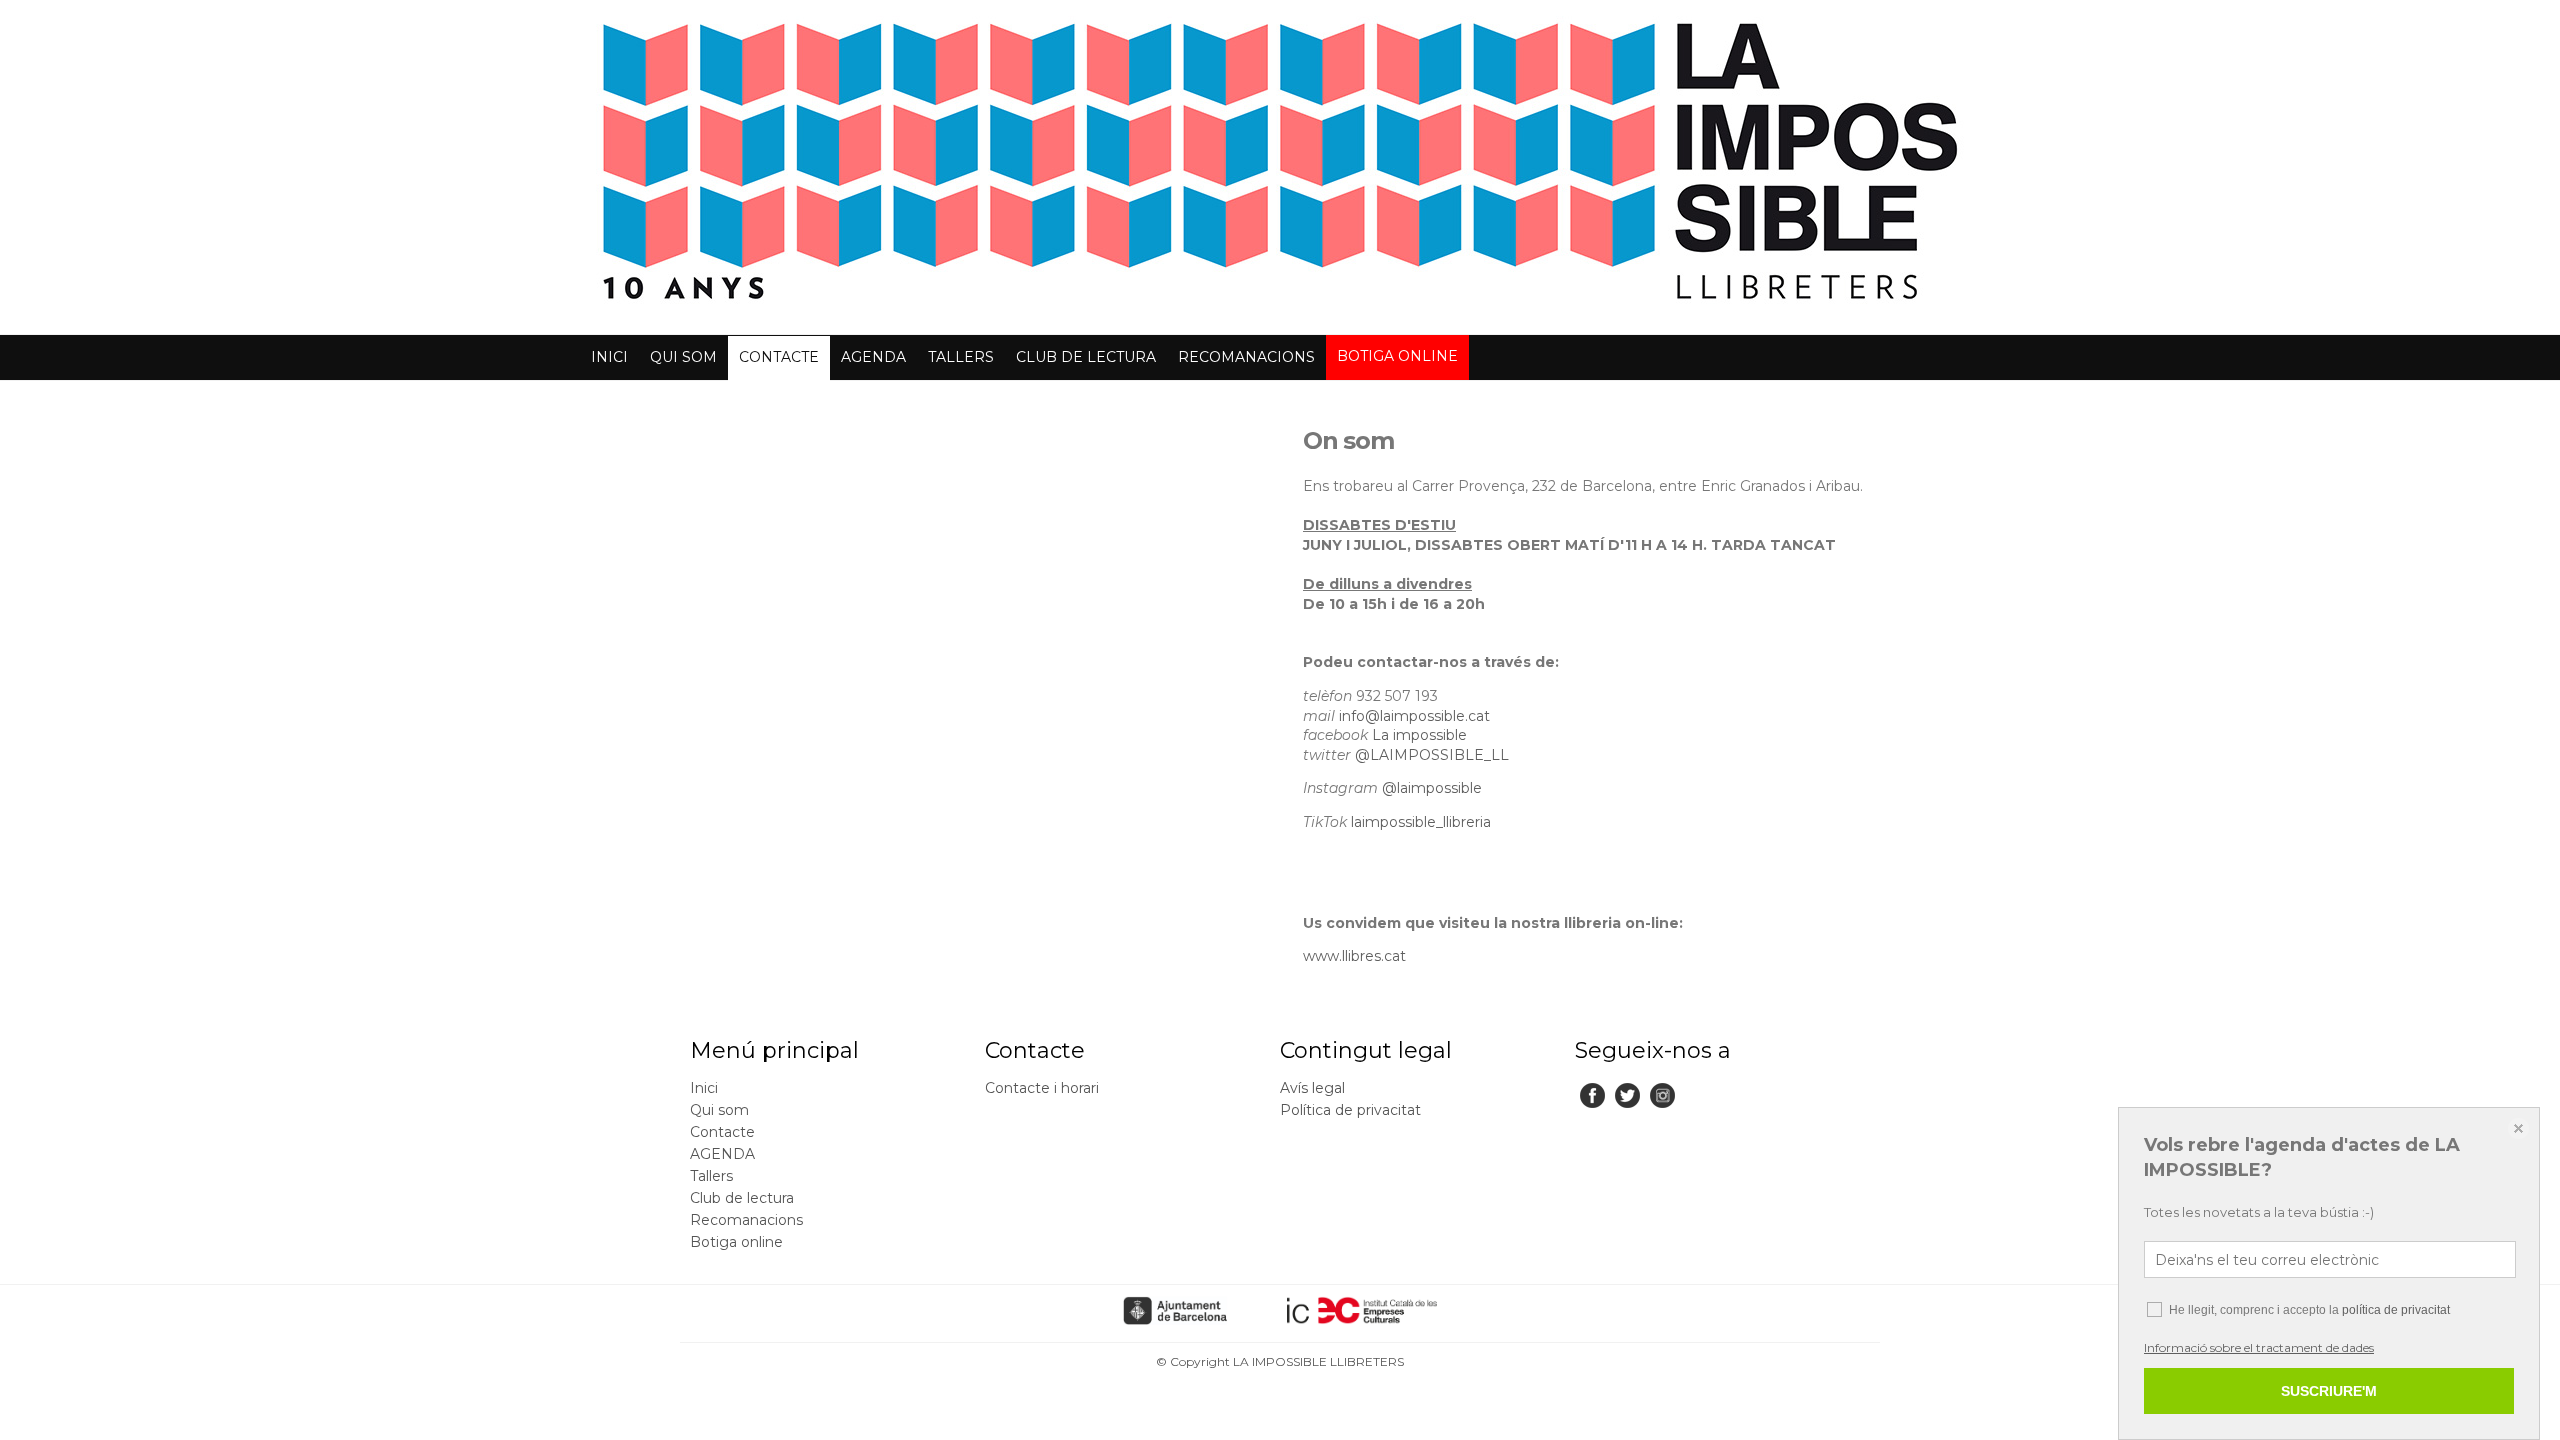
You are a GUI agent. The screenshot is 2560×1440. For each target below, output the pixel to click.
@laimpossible (1432, 788)
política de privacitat (2396, 1310)
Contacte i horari (1042, 1088)
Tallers (961, 357)
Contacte (779, 357)
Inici (609, 357)
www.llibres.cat (1354, 956)
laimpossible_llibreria (1421, 822)
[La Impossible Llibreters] (1280, 310)
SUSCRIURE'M (2329, 1391)
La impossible (1419, 735)
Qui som (683, 357)
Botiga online (1397, 356)
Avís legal (1312, 1088)
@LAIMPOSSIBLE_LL (1432, 755)
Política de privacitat (1350, 1110)
